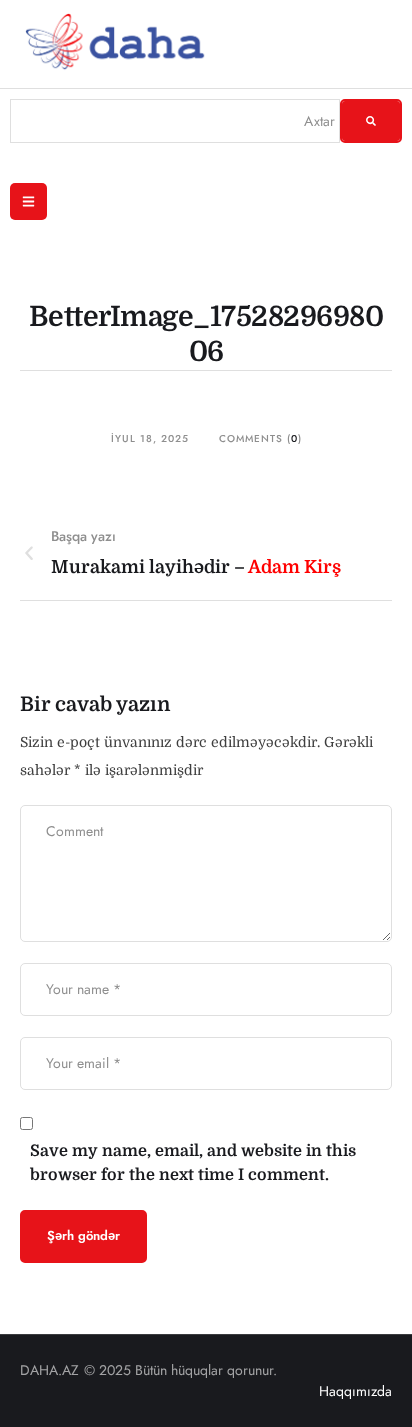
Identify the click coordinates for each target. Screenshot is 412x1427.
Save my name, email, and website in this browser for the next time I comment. (193, 1163)
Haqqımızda (355, 1391)
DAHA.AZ (49, 1370)
